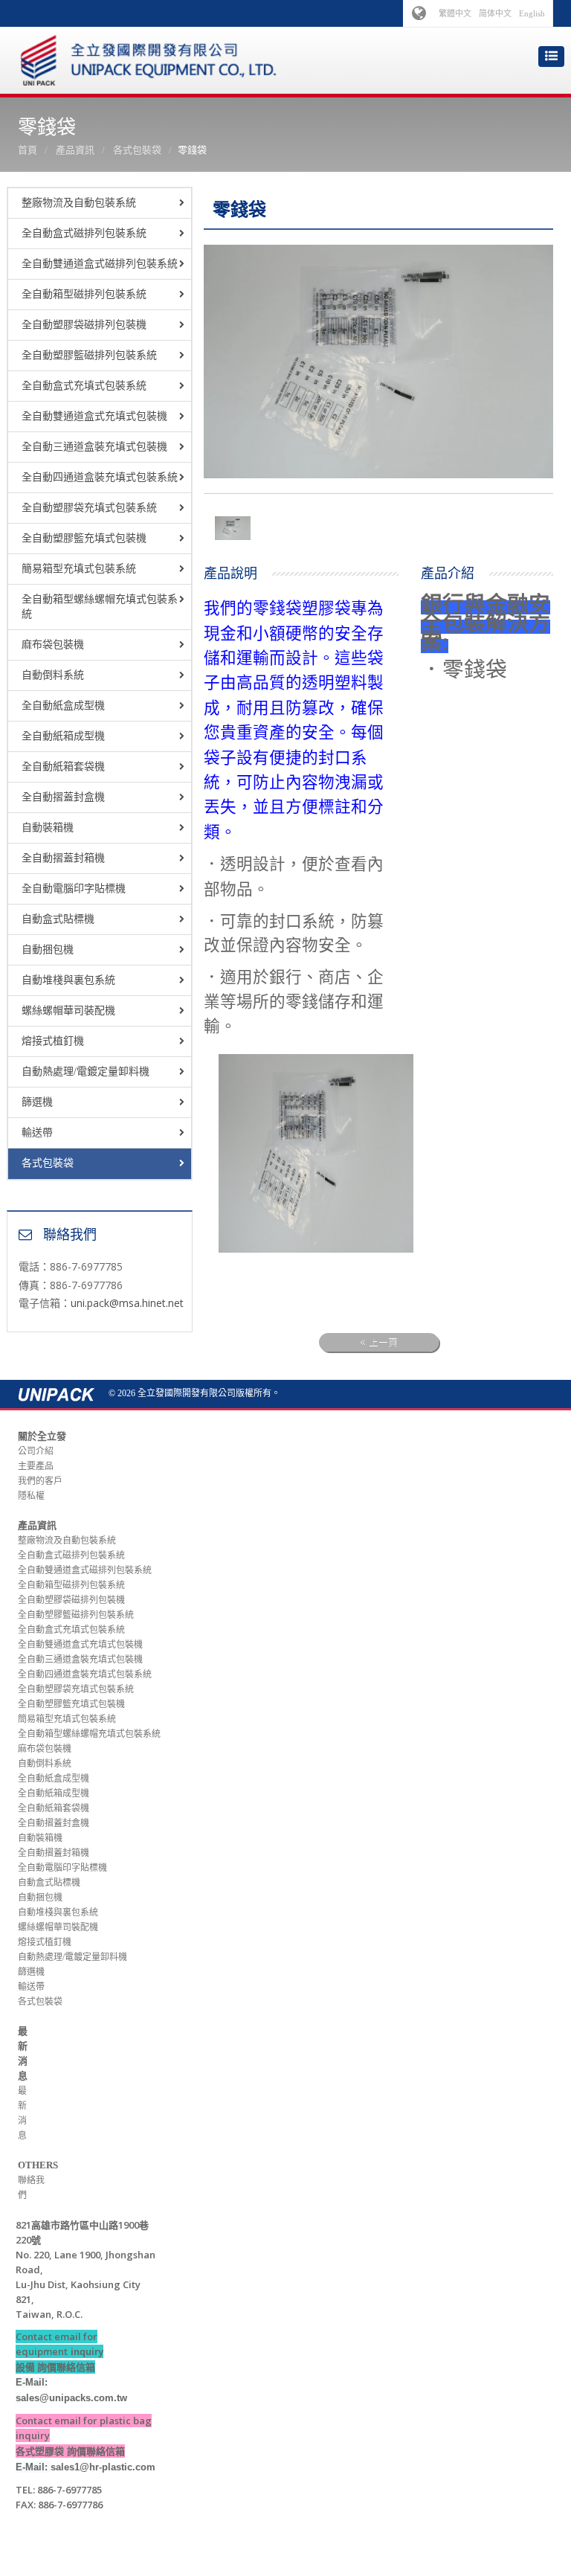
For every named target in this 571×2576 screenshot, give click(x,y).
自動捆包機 (48, 950)
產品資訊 (75, 150)
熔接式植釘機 (53, 1041)
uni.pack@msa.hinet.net (127, 1303)
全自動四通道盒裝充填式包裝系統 (100, 477)
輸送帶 (37, 1133)
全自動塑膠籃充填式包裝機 (84, 538)
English (532, 13)
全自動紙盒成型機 (63, 706)
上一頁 (383, 1342)
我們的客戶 (40, 1481)
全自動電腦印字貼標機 (74, 889)
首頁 (28, 150)
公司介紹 (36, 1451)
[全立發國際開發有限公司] (149, 55)
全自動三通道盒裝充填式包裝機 (94, 447)
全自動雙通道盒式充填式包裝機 (94, 416)
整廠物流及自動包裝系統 (79, 203)
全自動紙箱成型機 (63, 736)
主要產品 (36, 1466)
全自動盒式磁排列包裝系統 (84, 233)
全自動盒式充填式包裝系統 (84, 386)
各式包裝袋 (137, 150)
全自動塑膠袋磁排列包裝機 (84, 325)
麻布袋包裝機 (53, 645)
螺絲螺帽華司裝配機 (68, 1011)
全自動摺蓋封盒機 (63, 797)
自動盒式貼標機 (58, 919)
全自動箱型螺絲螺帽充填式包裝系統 (100, 607)
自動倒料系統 (53, 675)
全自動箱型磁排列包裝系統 (84, 294)
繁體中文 (455, 13)
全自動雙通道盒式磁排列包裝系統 (100, 264)
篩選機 (37, 1102)
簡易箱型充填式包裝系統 (79, 569)
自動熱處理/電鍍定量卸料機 (86, 1072)
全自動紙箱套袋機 (63, 767)
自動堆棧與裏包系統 (68, 980)
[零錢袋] (233, 527)
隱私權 (31, 1496)
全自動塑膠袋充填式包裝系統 (89, 508)
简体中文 (495, 13)
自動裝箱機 (48, 828)
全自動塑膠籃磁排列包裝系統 (89, 355)
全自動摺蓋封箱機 (63, 858)
